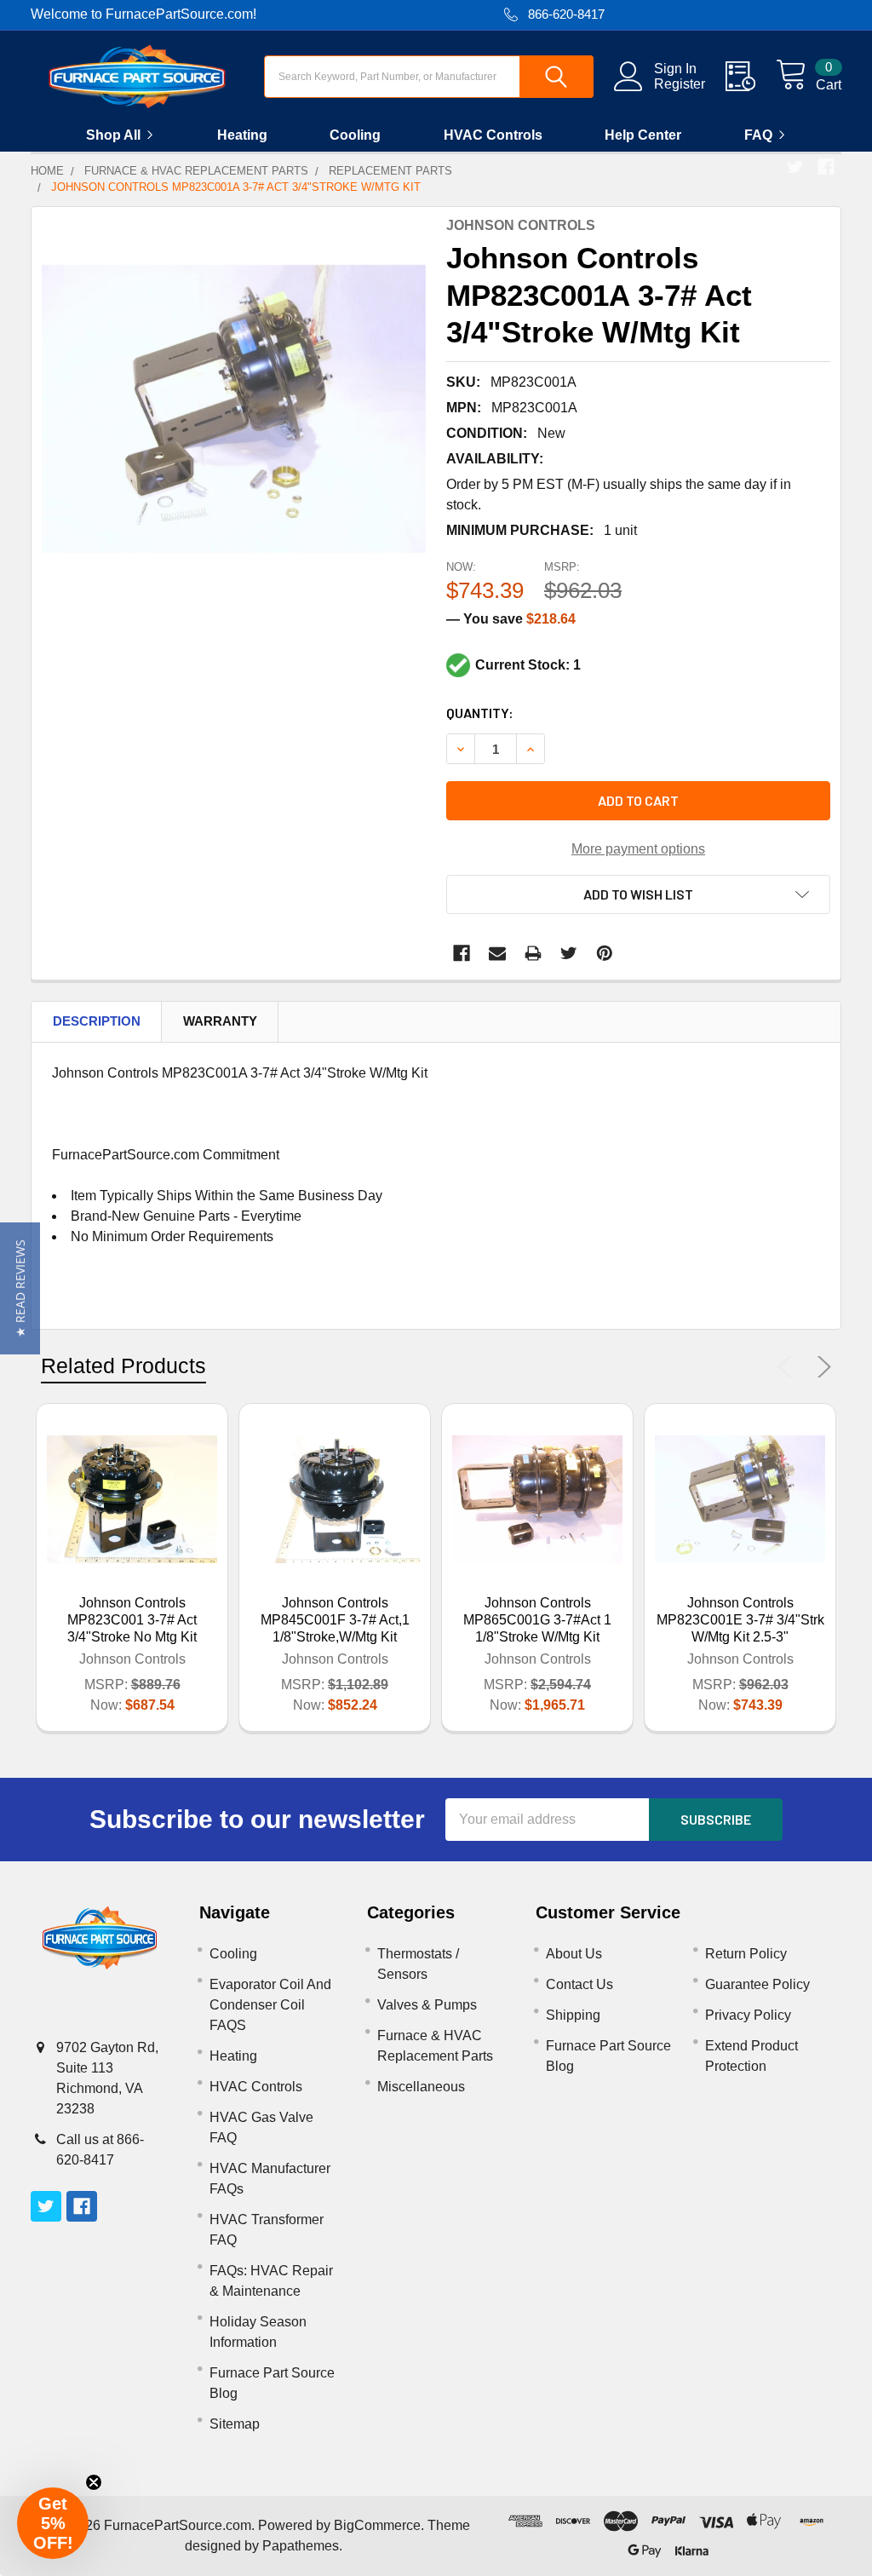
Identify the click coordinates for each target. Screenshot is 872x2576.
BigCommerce (377, 2525)
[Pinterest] (605, 953)
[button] (20, 1288)
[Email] (497, 953)
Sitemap (235, 2424)
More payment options (638, 849)
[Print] (533, 953)
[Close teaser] (94, 2482)
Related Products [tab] (123, 1366)
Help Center (643, 135)
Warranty (220, 1021)
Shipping (573, 2015)
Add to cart (638, 800)
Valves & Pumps (427, 2005)
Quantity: (480, 713)
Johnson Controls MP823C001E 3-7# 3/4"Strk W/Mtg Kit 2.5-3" (740, 1620)
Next (821, 1367)
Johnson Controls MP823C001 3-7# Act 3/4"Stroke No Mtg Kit (132, 1620)
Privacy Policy (748, 2015)
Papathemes (301, 2546)
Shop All (113, 135)
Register (680, 84)
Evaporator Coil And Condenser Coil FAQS (270, 2005)
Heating (242, 135)
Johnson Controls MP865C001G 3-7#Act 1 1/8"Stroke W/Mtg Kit (537, 1620)
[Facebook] (826, 167)
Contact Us (579, 1984)
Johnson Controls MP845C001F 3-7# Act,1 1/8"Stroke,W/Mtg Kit (335, 1620)
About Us (574, 1954)
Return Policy (746, 1954)
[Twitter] (795, 167)
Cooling (355, 135)
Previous (789, 1367)
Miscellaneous (421, 2087)
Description (97, 1021)
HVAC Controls (493, 135)
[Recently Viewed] (751, 77)
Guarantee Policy (757, 1984)
